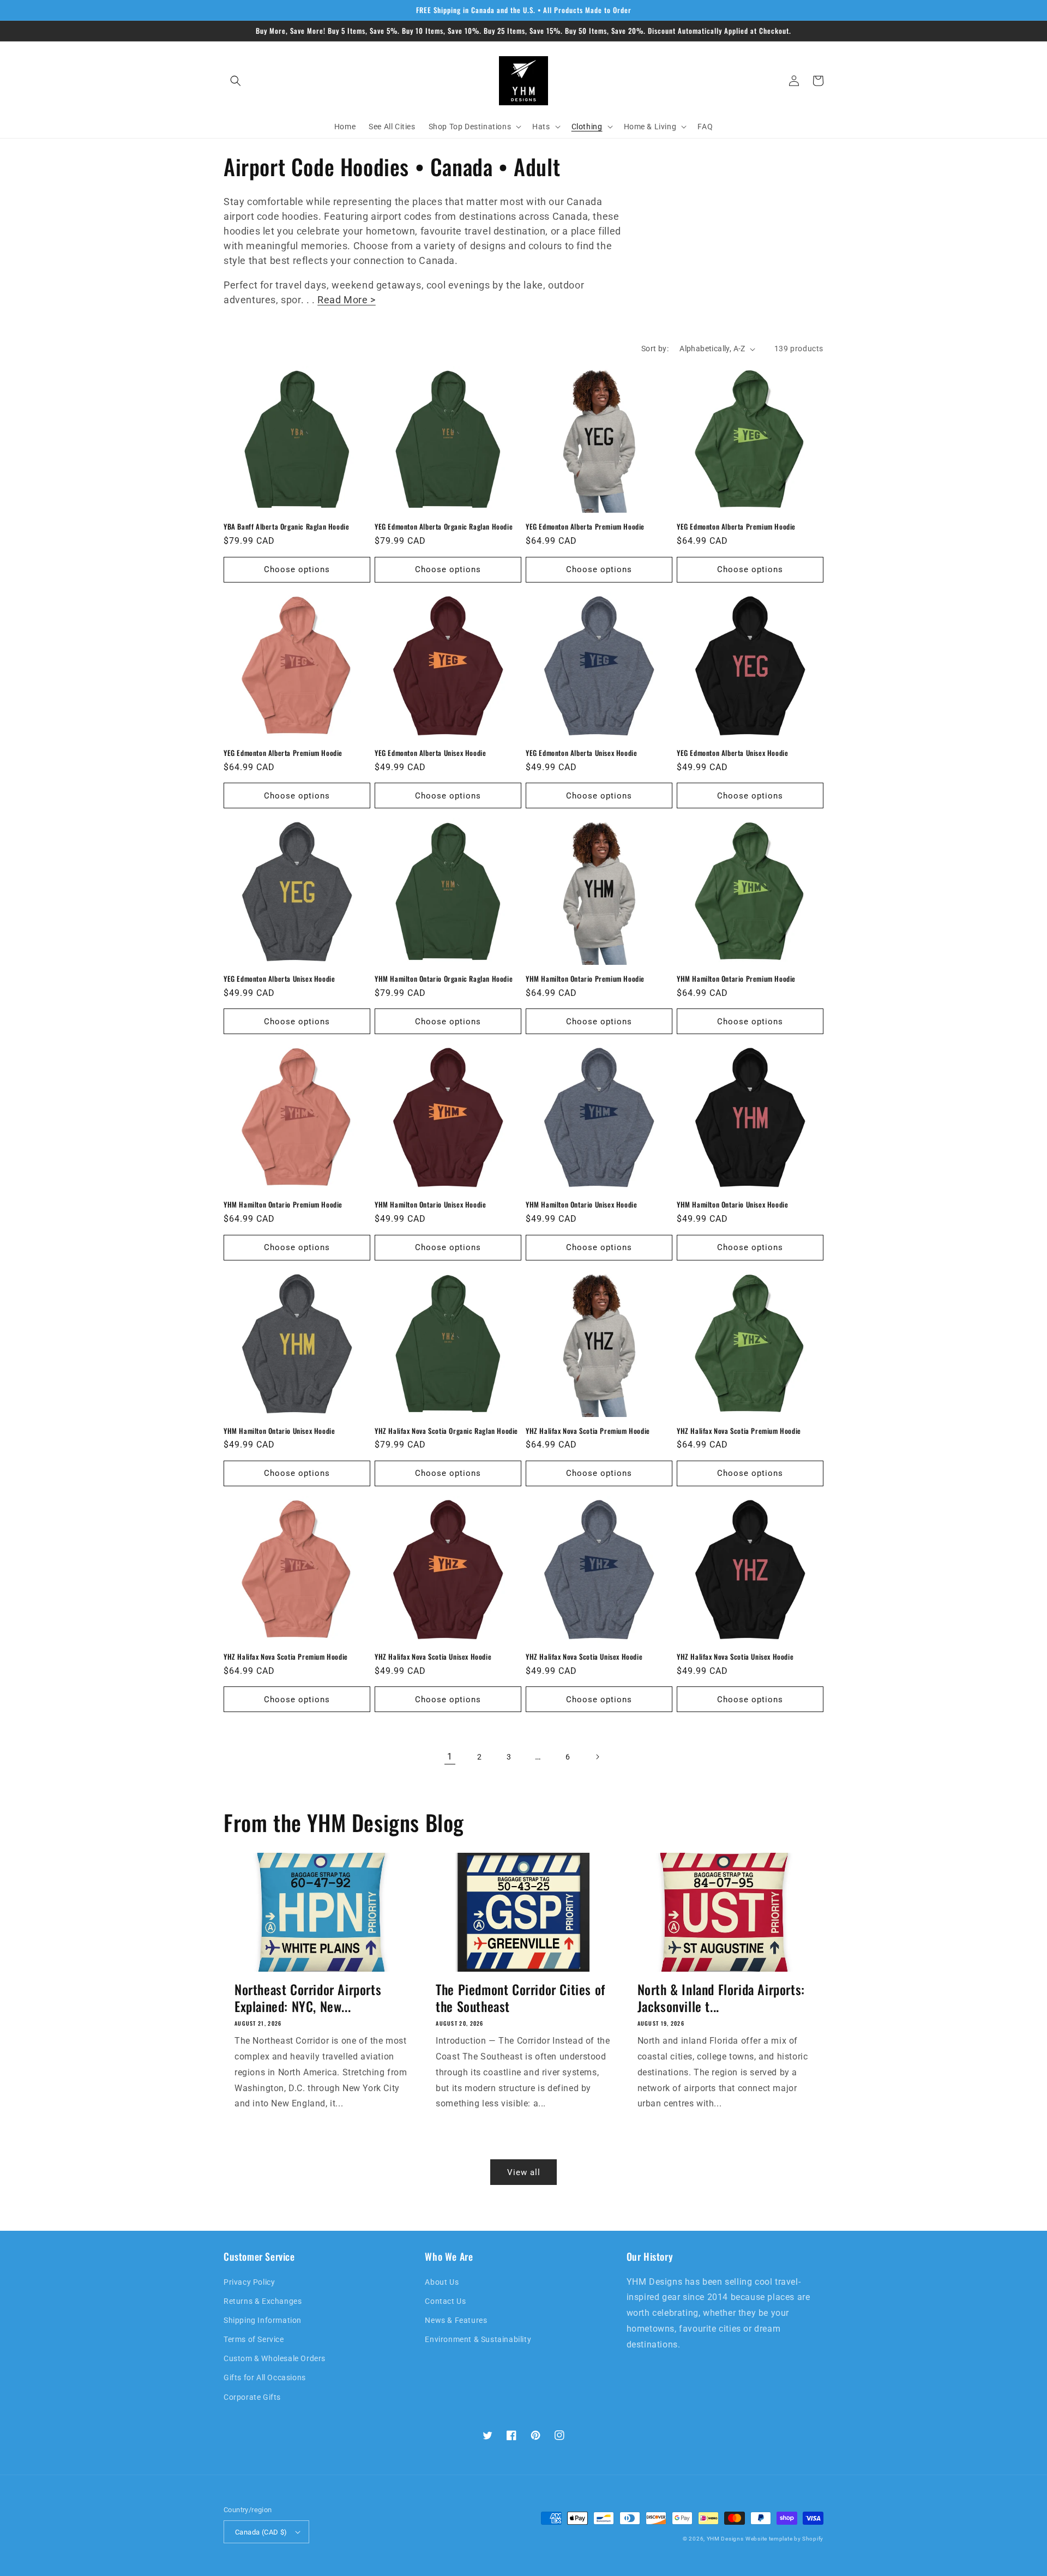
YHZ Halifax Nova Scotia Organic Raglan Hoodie (446, 1431)
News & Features (456, 2320)
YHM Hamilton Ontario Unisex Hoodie (430, 1205)
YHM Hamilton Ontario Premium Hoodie (585, 979)
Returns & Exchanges (263, 2301)
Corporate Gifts (252, 2397)
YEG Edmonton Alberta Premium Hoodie (585, 527)
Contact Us (445, 2301)
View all (524, 2172)
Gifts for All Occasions (265, 2377)
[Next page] (597, 1757)
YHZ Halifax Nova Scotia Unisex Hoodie (433, 1657)
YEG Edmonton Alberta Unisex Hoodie (430, 753)
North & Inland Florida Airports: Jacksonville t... (721, 1998)
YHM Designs (725, 2539)
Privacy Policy (249, 2282)
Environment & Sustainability (478, 2339)
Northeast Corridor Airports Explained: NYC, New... (308, 1998)
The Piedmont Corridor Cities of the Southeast (521, 1998)
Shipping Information (263, 2320)
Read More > (347, 300)
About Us (442, 2282)
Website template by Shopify (784, 2539)
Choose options (297, 569)
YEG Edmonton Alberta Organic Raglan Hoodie (444, 527)
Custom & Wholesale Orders (275, 2358)
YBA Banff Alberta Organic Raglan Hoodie (286, 527)
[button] (236, 81)
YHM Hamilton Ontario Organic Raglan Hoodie (444, 979)
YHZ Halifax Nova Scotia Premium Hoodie (588, 1431)
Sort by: (655, 349)
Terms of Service (254, 2339)
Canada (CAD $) (261, 2532)
